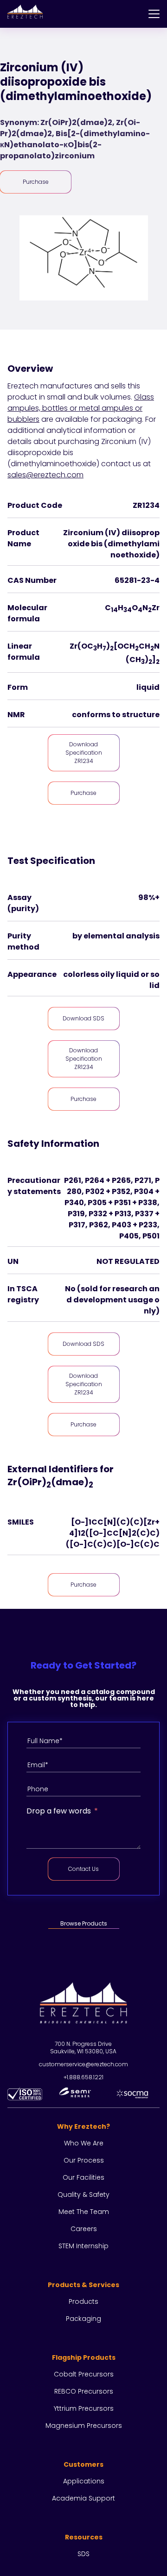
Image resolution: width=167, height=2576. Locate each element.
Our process (84, 2160)
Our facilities (83, 2177)
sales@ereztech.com (45, 475)
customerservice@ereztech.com (83, 2064)
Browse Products (84, 1923)
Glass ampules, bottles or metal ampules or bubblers (81, 408)
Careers (84, 2229)
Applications (84, 2481)
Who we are (84, 2143)
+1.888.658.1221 (83, 2077)
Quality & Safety (83, 2195)
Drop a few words (59, 1811)
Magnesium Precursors (84, 2426)
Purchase (36, 182)
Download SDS (83, 1018)
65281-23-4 (137, 580)
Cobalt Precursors (84, 2374)
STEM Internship (83, 2246)
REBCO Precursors (84, 2391)
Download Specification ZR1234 (84, 753)
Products (83, 2301)
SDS (83, 2554)
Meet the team (84, 2212)
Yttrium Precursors (84, 2408)
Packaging (83, 2319)
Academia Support (83, 2498)
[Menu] (154, 14)
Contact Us (83, 1869)
